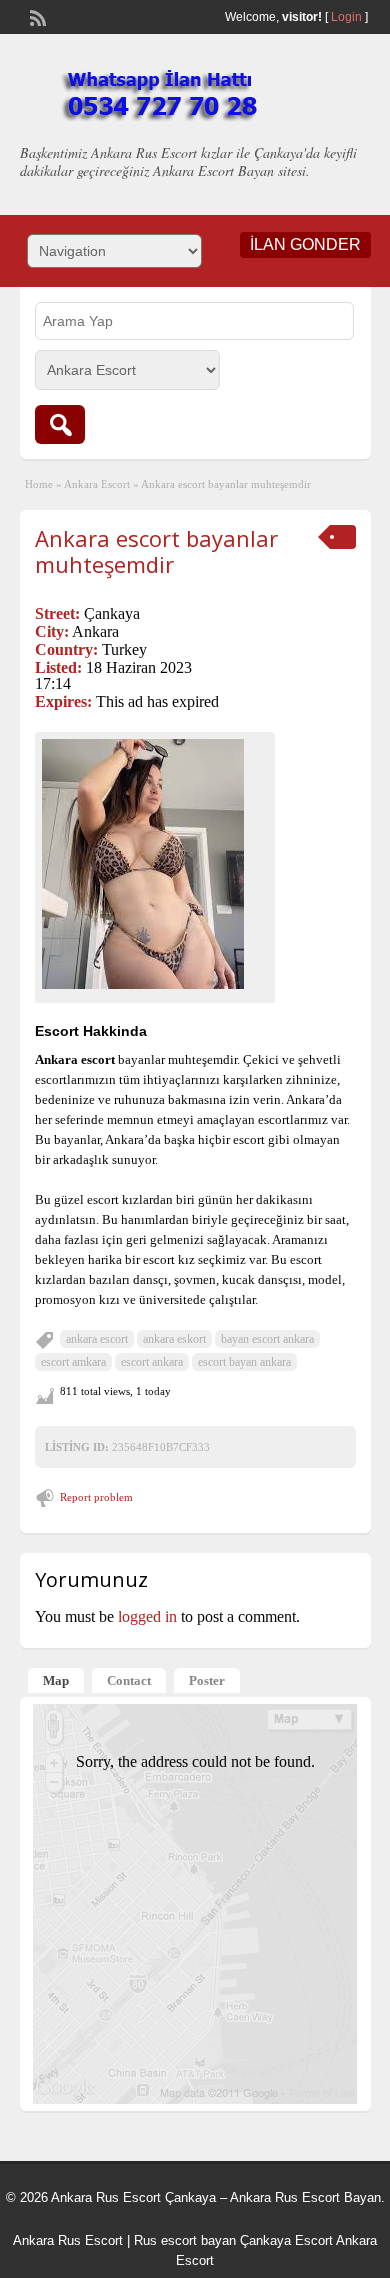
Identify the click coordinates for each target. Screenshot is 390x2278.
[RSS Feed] (36, 16)
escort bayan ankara (244, 1362)
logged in (147, 1616)
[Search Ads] (60, 424)
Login (346, 17)
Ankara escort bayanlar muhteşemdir (156, 551)
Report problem (96, 1497)
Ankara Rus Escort (68, 2240)
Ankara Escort (97, 484)
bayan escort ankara (267, 1339)
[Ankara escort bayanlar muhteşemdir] (155, 864)
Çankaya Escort (286, 2240)
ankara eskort (174, 1339)
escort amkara (73, 1362)
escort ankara (152, 1362)
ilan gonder (305, 244)
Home (39, 484)
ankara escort (97, 1339)
